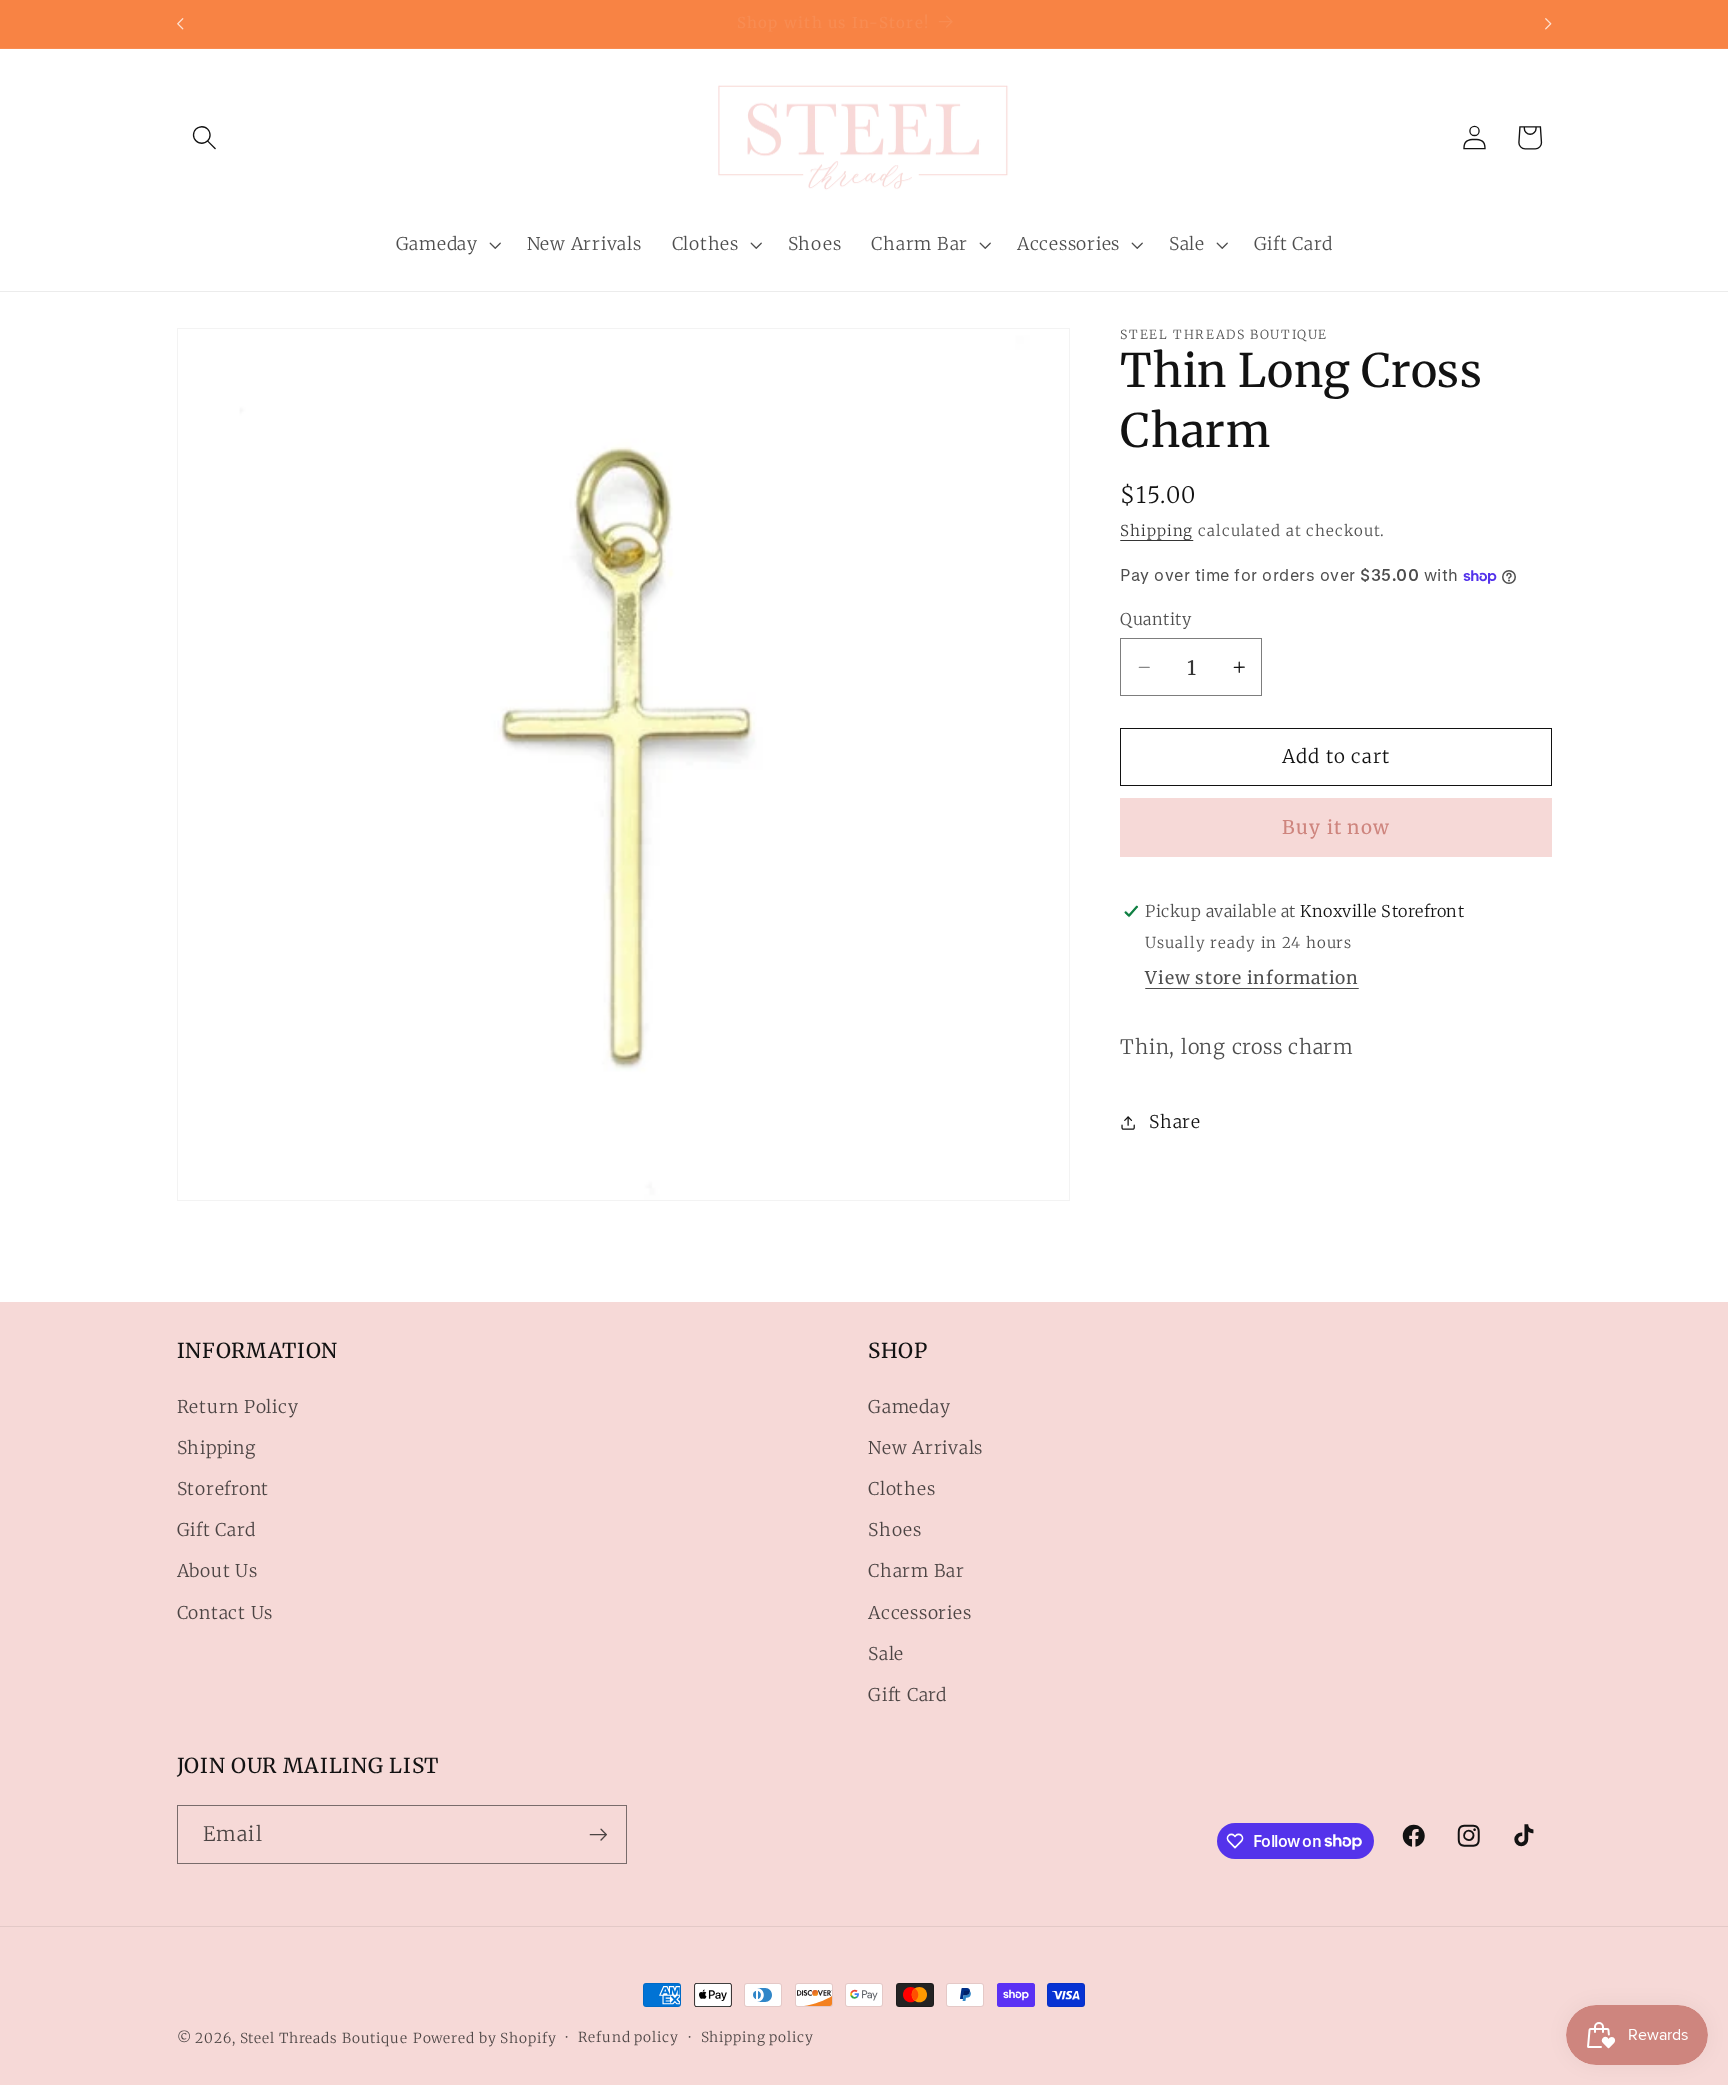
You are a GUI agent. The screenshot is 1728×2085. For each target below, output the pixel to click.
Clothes (901, 1489)
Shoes (895, 1530)
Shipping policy (757, 2037)
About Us (217, 1571)
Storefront (223, 1489)
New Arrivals (925, 1448)
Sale (886, 1654)
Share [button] (1175, 1122)
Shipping (1156, 530)
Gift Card (216, 1530)
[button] (204, 137)
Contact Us (225, 1613)
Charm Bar (916, 1571)
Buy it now (1336, 827)
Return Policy (238, 1407)
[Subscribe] (598, 1834)
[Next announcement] (1548, 24)
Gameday (909, 1407)
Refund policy (628, 2037)
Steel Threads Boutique (324, 2038)
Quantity (1155, 619)
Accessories (919, 1613)
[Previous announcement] (180, 24)
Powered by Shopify (485, 2038)
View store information (1252, 978)
